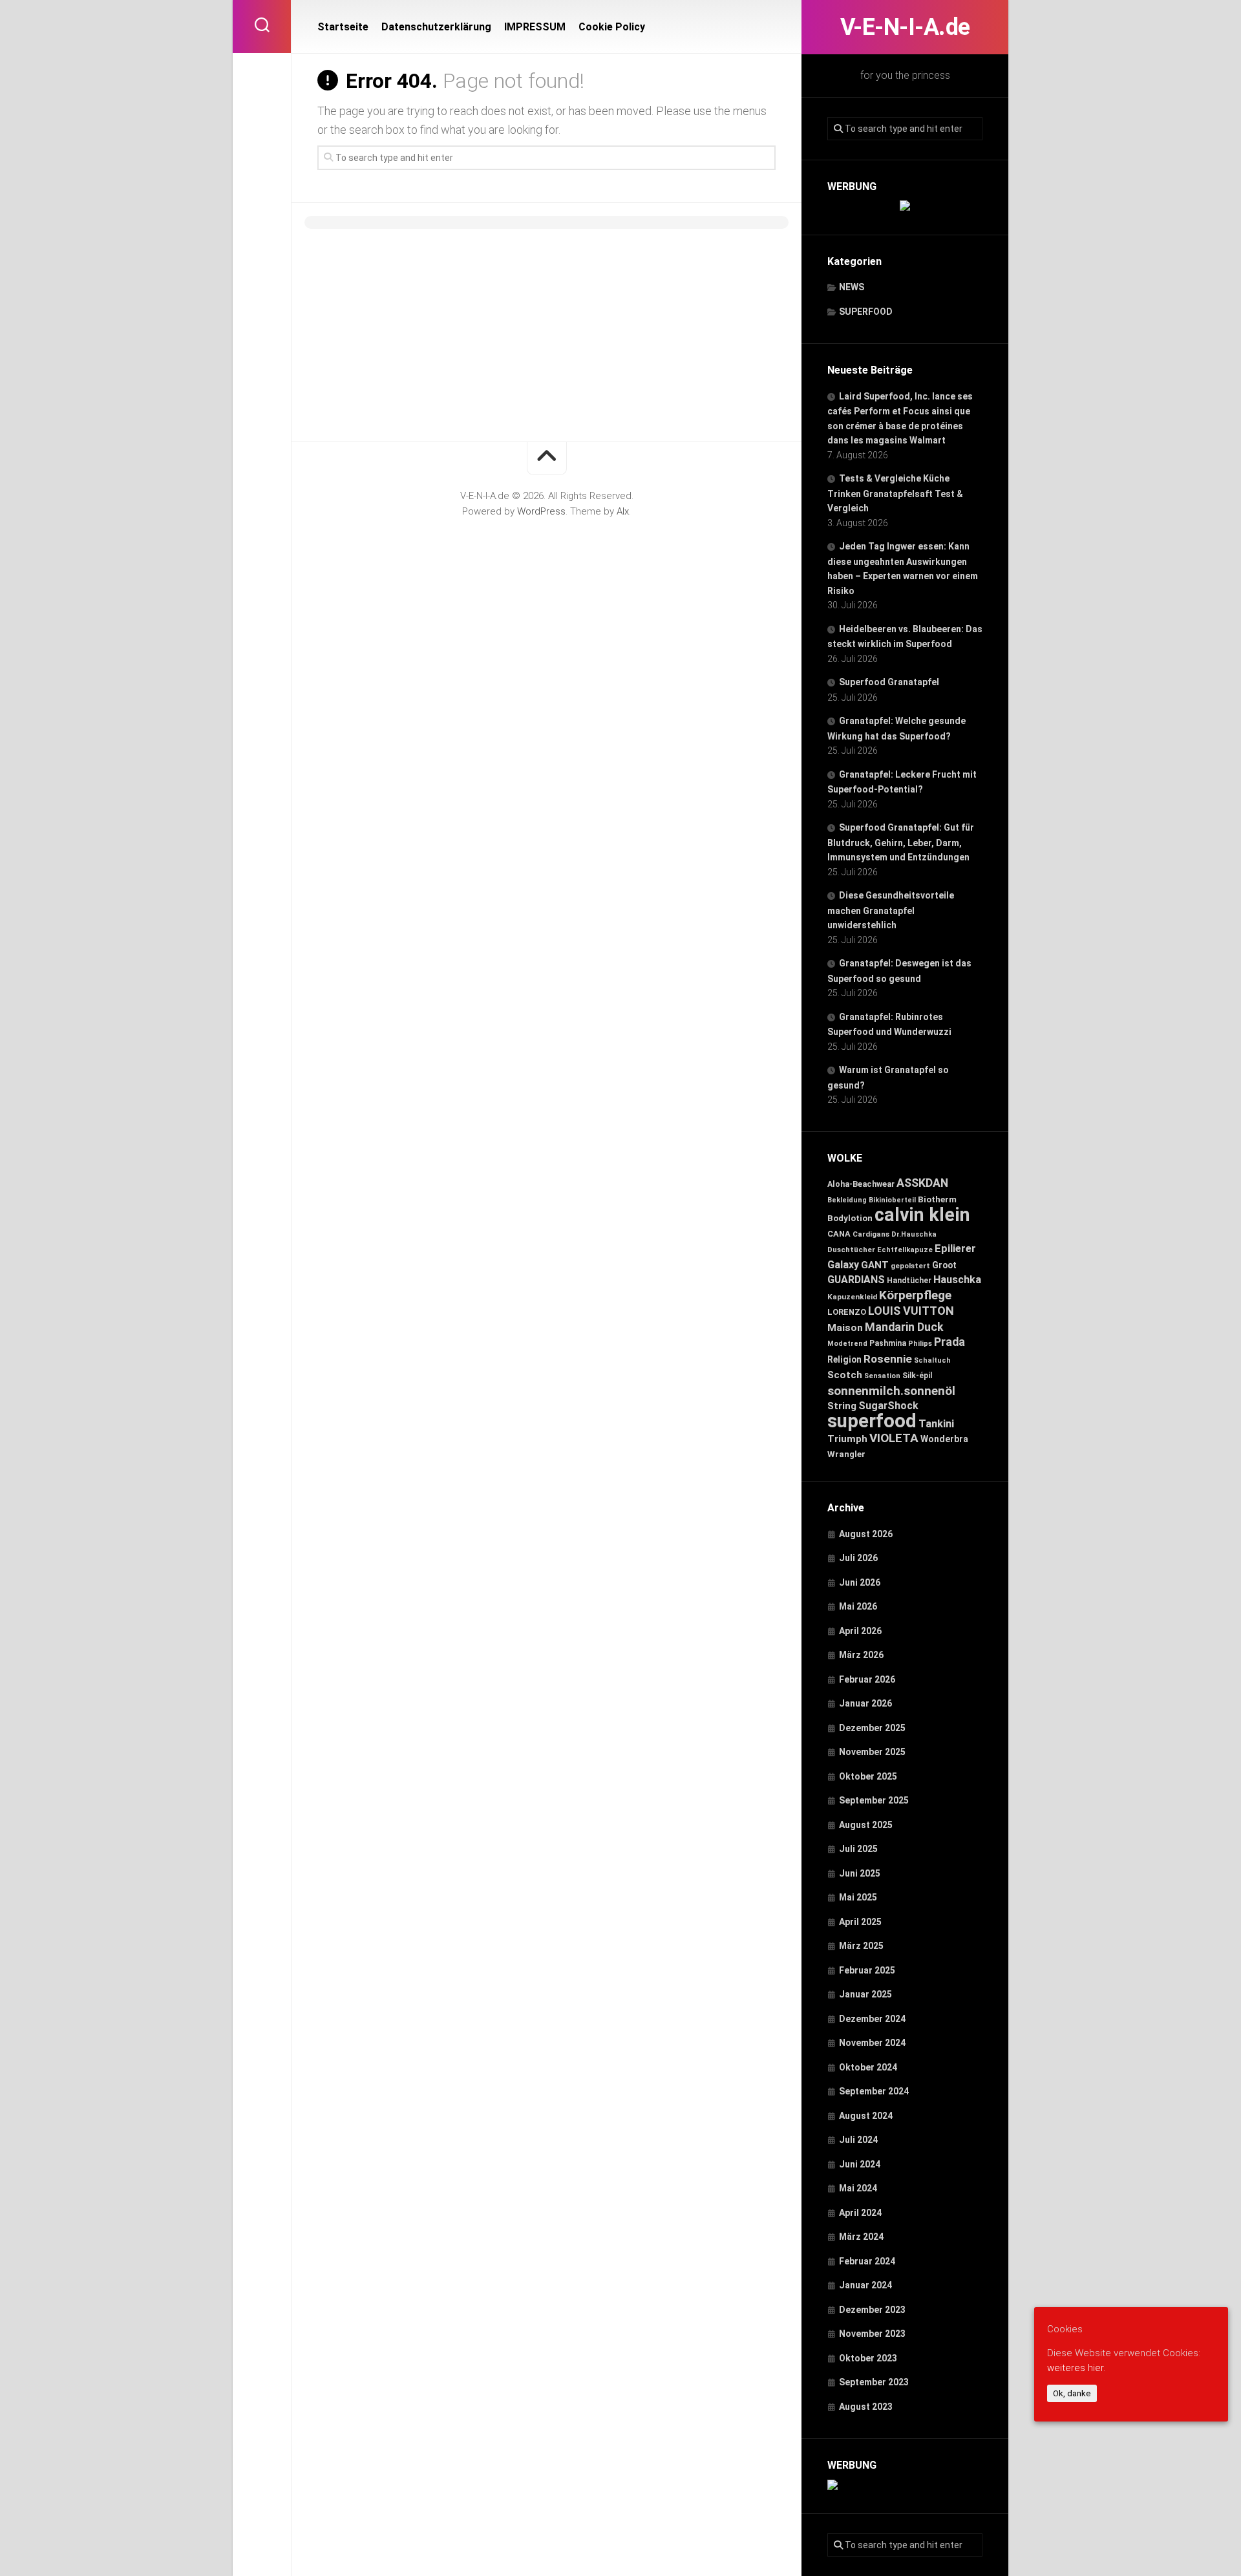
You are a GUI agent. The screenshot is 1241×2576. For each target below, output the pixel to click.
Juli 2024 (858, 2140)
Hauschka (957, 1280)
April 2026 (860, 1631)
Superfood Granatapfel (889, 682)
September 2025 (874, 1800)
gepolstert (910, 1266)
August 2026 (866, 1534)
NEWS (852, 287)
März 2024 (861, 2237)
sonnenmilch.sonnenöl (891, 1391)
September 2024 (874, 2091)
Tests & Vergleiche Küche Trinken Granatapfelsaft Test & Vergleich (895, 493)
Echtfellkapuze (905, 1250)
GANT (875, 1265)
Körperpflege (915, 1295)
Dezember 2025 (872, 1728)
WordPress (541, 511)
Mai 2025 (858, 1897)
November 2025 (872, 1752)
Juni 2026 (860, 1582)
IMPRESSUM (535, 27)
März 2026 (861, 1655)
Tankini (936, 1424)
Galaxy (843, 1265)
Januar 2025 (865, 1994)
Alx (623, 511)
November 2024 (872, 2043)
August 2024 (866, 2116)
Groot (944, 1265)
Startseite (343, 27)
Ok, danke (1072, 2393)
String (842, 1406)
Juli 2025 (858, 1849)
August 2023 (866, 2407)
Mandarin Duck (904, 1327)
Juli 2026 (858, 1558)
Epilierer (955, 1249)
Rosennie (888, 1359)
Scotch (845, 1375)
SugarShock (888, 1406)
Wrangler (846, 1454)
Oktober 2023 (868, 2358)
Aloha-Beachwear (861, 1184)
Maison (845, 1328)
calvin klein (922, 1215)
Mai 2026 (858, 1606)
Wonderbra (944, 1439)
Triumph (847, 1439)
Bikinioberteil (892, 1200)
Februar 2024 (867, 2261)
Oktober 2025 (868, 1776)
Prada (949, 1342)
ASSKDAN (922, 1183)
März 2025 (861, 1946)
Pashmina (888, 1343)
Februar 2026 (867, 1679)
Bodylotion (850, 1218)
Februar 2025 (867, 1970)
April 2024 (860, 2213)
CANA (839, 1234)
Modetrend (847, 1344)
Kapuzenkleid (852, 1297)
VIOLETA (894, 1438)
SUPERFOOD (866, 312)
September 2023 (874, 2382)
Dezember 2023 (872, 2310)
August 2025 (866, 1825)
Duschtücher (851, 1250)
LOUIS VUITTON (911, 1311)
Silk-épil (917, 1376)
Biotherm (937, 1199)
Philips (920, 1344)
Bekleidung (847, 1200)
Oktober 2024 (868, 2067)
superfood (872, 1421)
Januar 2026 (865, 1703)
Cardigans (871, 1234)
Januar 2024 (865, 2285)
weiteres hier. (1076, 2367)
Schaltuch (932, 1360)
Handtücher (909, 1281)
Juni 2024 (860, 2164)
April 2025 (860, 1922)
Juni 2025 (860, 1873)
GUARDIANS (856, 1280)
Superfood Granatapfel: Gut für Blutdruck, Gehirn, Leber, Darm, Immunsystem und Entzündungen (901, 842)
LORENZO (847, 1312)
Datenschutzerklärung (436, 27)
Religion (844, 1359)
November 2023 (872, 2334)
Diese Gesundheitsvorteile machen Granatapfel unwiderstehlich (891, 910)
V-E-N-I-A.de (905, 27)
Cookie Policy (612, 27)
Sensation (882, 1376)
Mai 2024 (858, 2188)
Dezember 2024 (872, 2019)
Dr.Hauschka (914, 1234)
